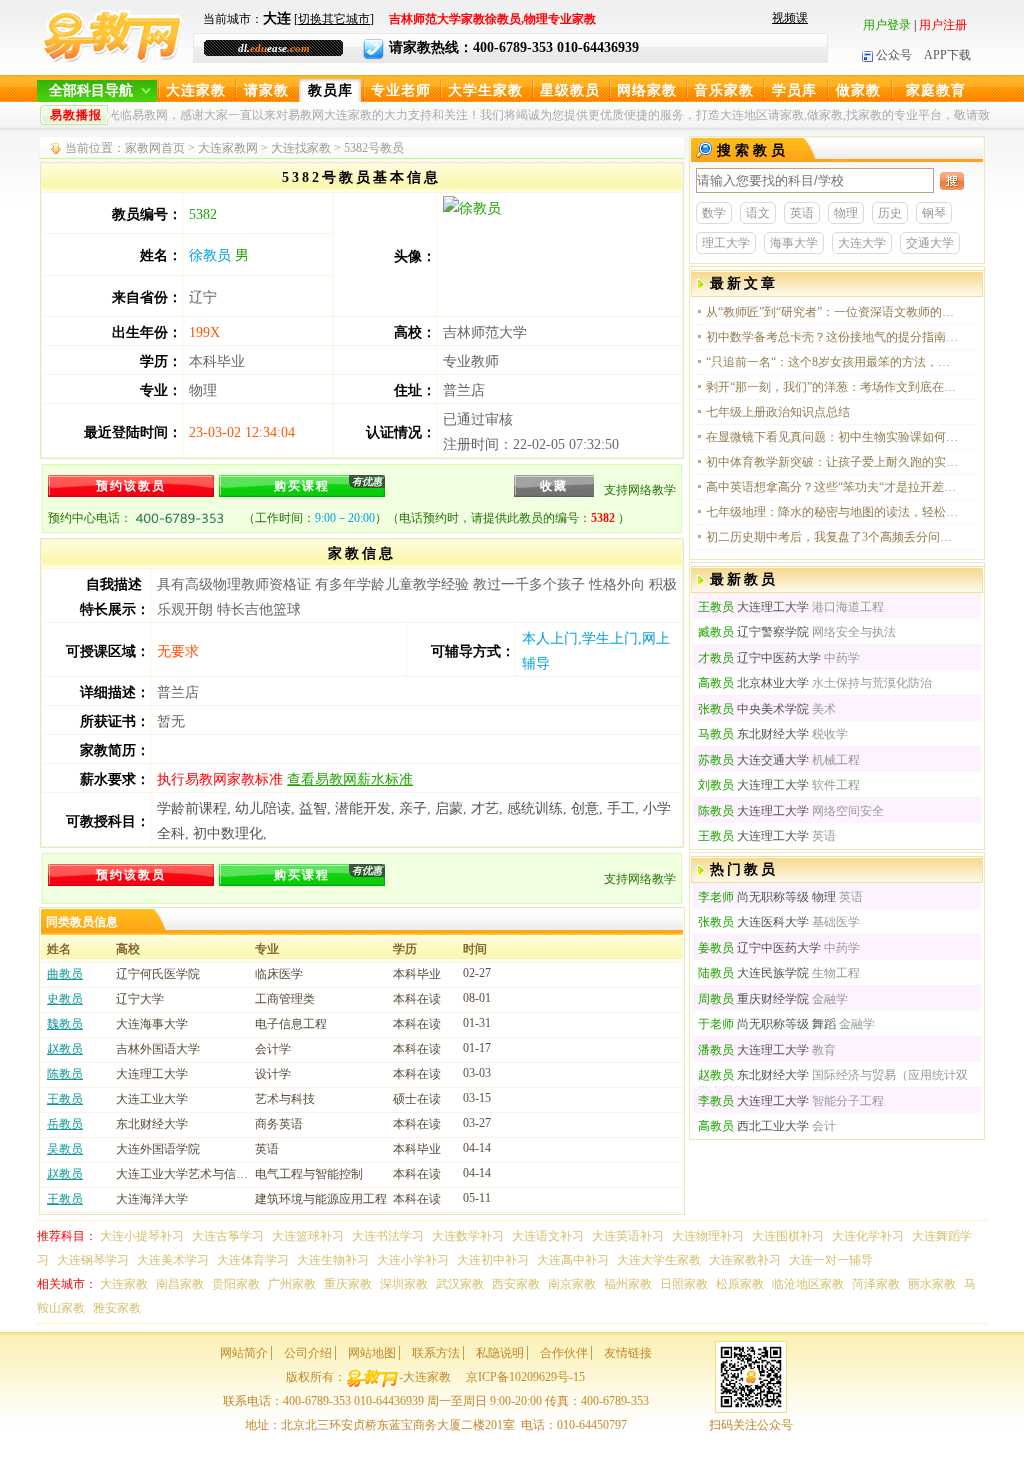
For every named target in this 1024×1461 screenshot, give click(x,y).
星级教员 (570, 90)
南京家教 (572, 1284)
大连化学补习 (868, 1236)
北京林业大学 (753, 683)
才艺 (485, 808)
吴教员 (65, 1149)
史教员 (65, 999)
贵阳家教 (236, 1284)
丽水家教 (932, 1284)
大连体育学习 (253, 1260)
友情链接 (628, 1353)
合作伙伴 (564, 1353)
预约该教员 (131, 486)
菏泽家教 (876, 1284)
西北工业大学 (753, 1126)
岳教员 (65, 1124)
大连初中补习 (493, 1260)
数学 (714, 213)
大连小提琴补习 (142, 1236)
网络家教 (647, 90)
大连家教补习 (745, 1260)
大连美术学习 (173, 1260)
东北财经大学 (753, 734)
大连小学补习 (413, 1260)
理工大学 (726, 243)
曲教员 (65, 974)
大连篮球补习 (308, 1236)
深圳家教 (404, 1284)
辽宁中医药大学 (759, 658)
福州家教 (628, 1284)
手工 (621, 808)
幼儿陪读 (263, 808)
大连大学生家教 (659, 1260)
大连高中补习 (573, 1260)
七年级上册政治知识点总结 (778, 412)
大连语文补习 (548, 1236)
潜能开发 (363, 808)
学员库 (794, 90)
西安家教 (516, 1284)
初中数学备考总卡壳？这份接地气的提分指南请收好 (833, 337)
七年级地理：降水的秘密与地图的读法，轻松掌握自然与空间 (833, 512)
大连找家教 (301, 148)
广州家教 (292, 1284)
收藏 (554, 486)
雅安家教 (117, 1308)
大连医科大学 (753, 922)
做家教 (858, 90)
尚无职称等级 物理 (767, 897)
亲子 (413, 808)
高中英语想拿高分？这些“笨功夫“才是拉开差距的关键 (833, 487)
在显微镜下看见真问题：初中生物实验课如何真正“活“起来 (833, 437)
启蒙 (449, 808)
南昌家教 (180, 1284)
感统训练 (535, 808)
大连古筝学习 (228, 1236)
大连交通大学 (753, 760)
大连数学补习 (468, 1236)
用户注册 (943, 25)
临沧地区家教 (808, 1284)
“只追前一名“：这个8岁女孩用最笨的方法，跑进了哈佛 (833, 362)
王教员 (65, 1099)
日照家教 (684, 1284)
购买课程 (328, 484)
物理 (846, 213)
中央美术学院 (753, 709)
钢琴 (934, 213)
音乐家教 (724, 90)
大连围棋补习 (788, 1236)
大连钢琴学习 (93, 1260)
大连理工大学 (753, 607)
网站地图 (372, 1353)
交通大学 (930, 243)
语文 (758, 213)
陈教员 (65, 1074)
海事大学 (794, 243)
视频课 (790, 18)
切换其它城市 (334, 19)
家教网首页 (155, 148)
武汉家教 (460, 1284)
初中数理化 (228, 833)
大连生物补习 (333, 1260)
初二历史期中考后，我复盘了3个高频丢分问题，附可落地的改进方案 (833, 537)
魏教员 (65, 1024)
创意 (585, 808)
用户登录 (887, 25)
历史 (890, 213)
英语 (802, 213)
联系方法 (436, 1353)
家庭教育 (936, 90)
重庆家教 (348, 1284)
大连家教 (196, 90)
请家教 (266, 90)
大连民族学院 (753, 973)
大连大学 (862, 243)
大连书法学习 (388, 1236)
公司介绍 (308, 1353)
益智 (313, 808)
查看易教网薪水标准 (350, 779)
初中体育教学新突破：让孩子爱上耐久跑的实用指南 (833, 462)
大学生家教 (485, 90)
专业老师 (401, 90)
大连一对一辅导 (831, 1260)
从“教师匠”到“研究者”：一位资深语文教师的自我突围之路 (833, 312)
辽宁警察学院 (753, 632)
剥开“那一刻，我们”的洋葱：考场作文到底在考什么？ (833, 387)
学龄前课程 (192, 808)
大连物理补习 (708, 1236)
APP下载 (947, 55)
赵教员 (65, 1049)
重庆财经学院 (753, 999)
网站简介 (244, 1353)
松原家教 (740, 1284)
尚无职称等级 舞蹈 (767, 1024)
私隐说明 (500, 1353)
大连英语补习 (628, 1236)
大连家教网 (228, 148)
